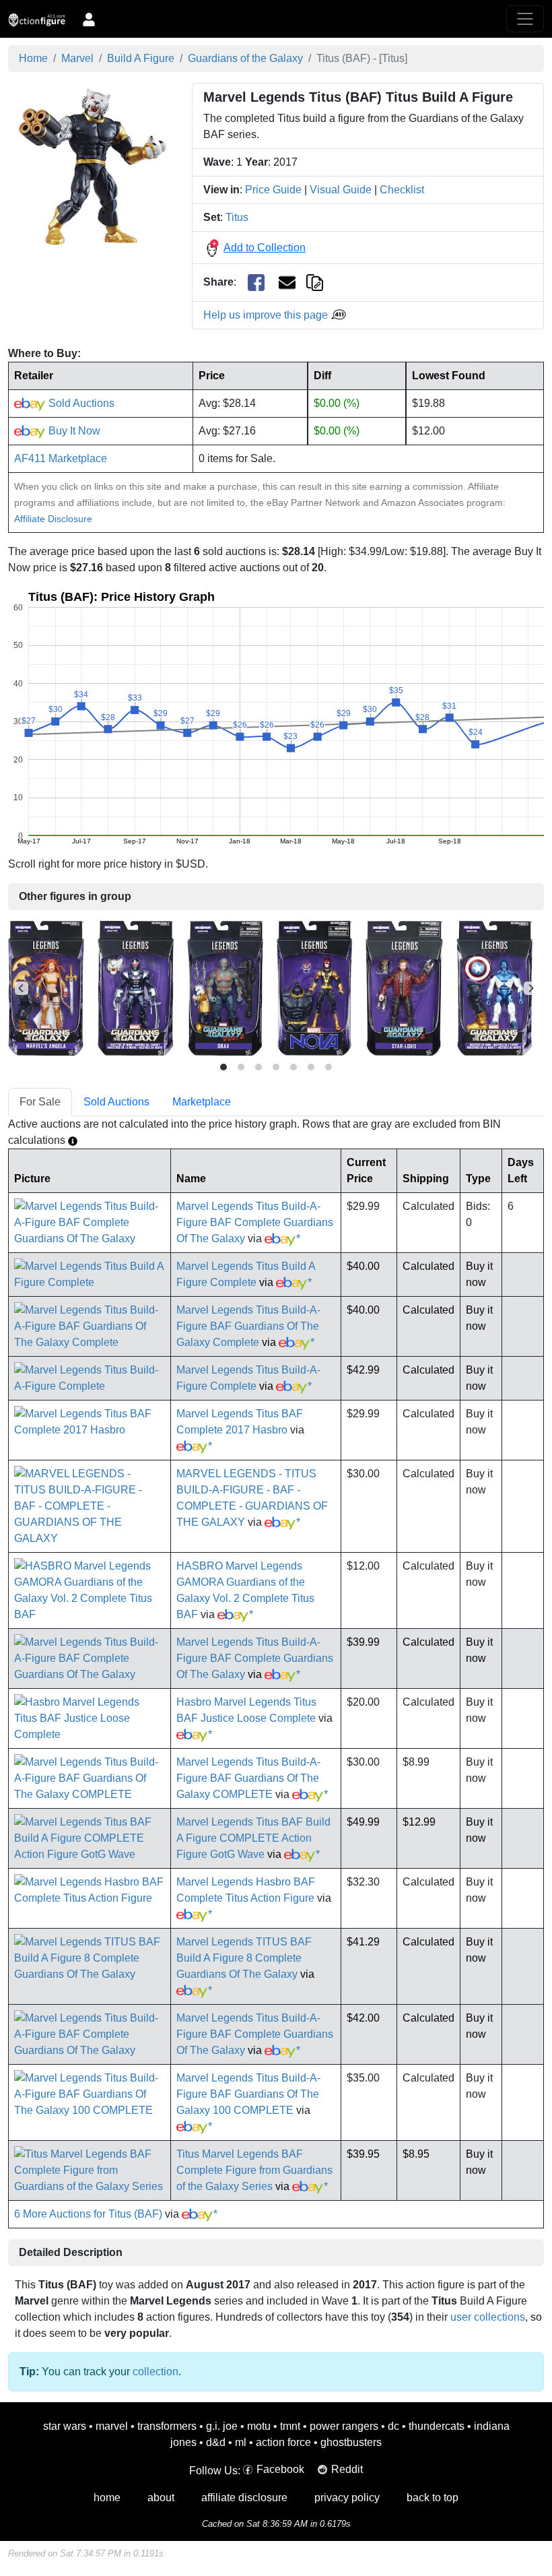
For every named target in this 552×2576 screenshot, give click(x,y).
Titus (237, 217)
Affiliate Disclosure (53, 519)
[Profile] (89, 19)
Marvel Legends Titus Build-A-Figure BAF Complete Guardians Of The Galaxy (255, 1222)
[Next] (530, 988)
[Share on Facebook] (256, 283)
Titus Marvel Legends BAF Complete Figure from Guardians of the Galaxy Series (254, 2170)
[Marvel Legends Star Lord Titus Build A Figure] (404, 988)
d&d (216, 2442)
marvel (112, 2426)
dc (393, 2426)
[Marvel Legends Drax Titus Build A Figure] (225, 988)
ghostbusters (351, 2442)
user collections (488, 2317)
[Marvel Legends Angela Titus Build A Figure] (46, 988)
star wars (65, 2426)
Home (33, 58)
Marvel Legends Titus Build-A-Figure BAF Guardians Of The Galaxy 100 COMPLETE (248, 2094)
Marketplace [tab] (202, 1102)
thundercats (437, 2426)
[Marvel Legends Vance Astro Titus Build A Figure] (494, 988)
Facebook (280, 2469)
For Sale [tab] (40, 1102)
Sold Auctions (80, 403)
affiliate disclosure (244, 2498)
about (161, 2498)
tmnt (290, 2426)
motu (259, 2426)
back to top (433, 2498)
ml (241, 2442)
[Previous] (22, 988)
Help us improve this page (267, 315)
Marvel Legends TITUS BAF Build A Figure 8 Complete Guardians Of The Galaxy (244, 1958)
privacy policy (347, 2498)
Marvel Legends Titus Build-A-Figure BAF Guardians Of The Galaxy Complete (248, 1326)
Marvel (77, 58)
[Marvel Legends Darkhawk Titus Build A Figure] (136, 988)
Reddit (347, 2469)
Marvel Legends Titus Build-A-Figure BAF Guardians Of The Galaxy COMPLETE (248, 1778)
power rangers (344, 2426)
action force (283, 2442)
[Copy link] (315, 282)
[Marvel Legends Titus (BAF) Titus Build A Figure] (92, 166)
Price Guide (273, 190)
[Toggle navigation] (525, 19)
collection (156, 2372)
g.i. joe (222, 2426)
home (107, 2498)
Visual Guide (341, 190)
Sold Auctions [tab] (116, 1102)
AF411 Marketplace (61, 458)
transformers (167, 2426)
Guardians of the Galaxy (245, 58)
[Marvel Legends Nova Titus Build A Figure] (314, 988)
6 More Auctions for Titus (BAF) (88, 2214)
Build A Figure (141, 58)
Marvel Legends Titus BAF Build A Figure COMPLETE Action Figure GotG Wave (253, 1838)
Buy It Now (73, 431)
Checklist (402, 190)
